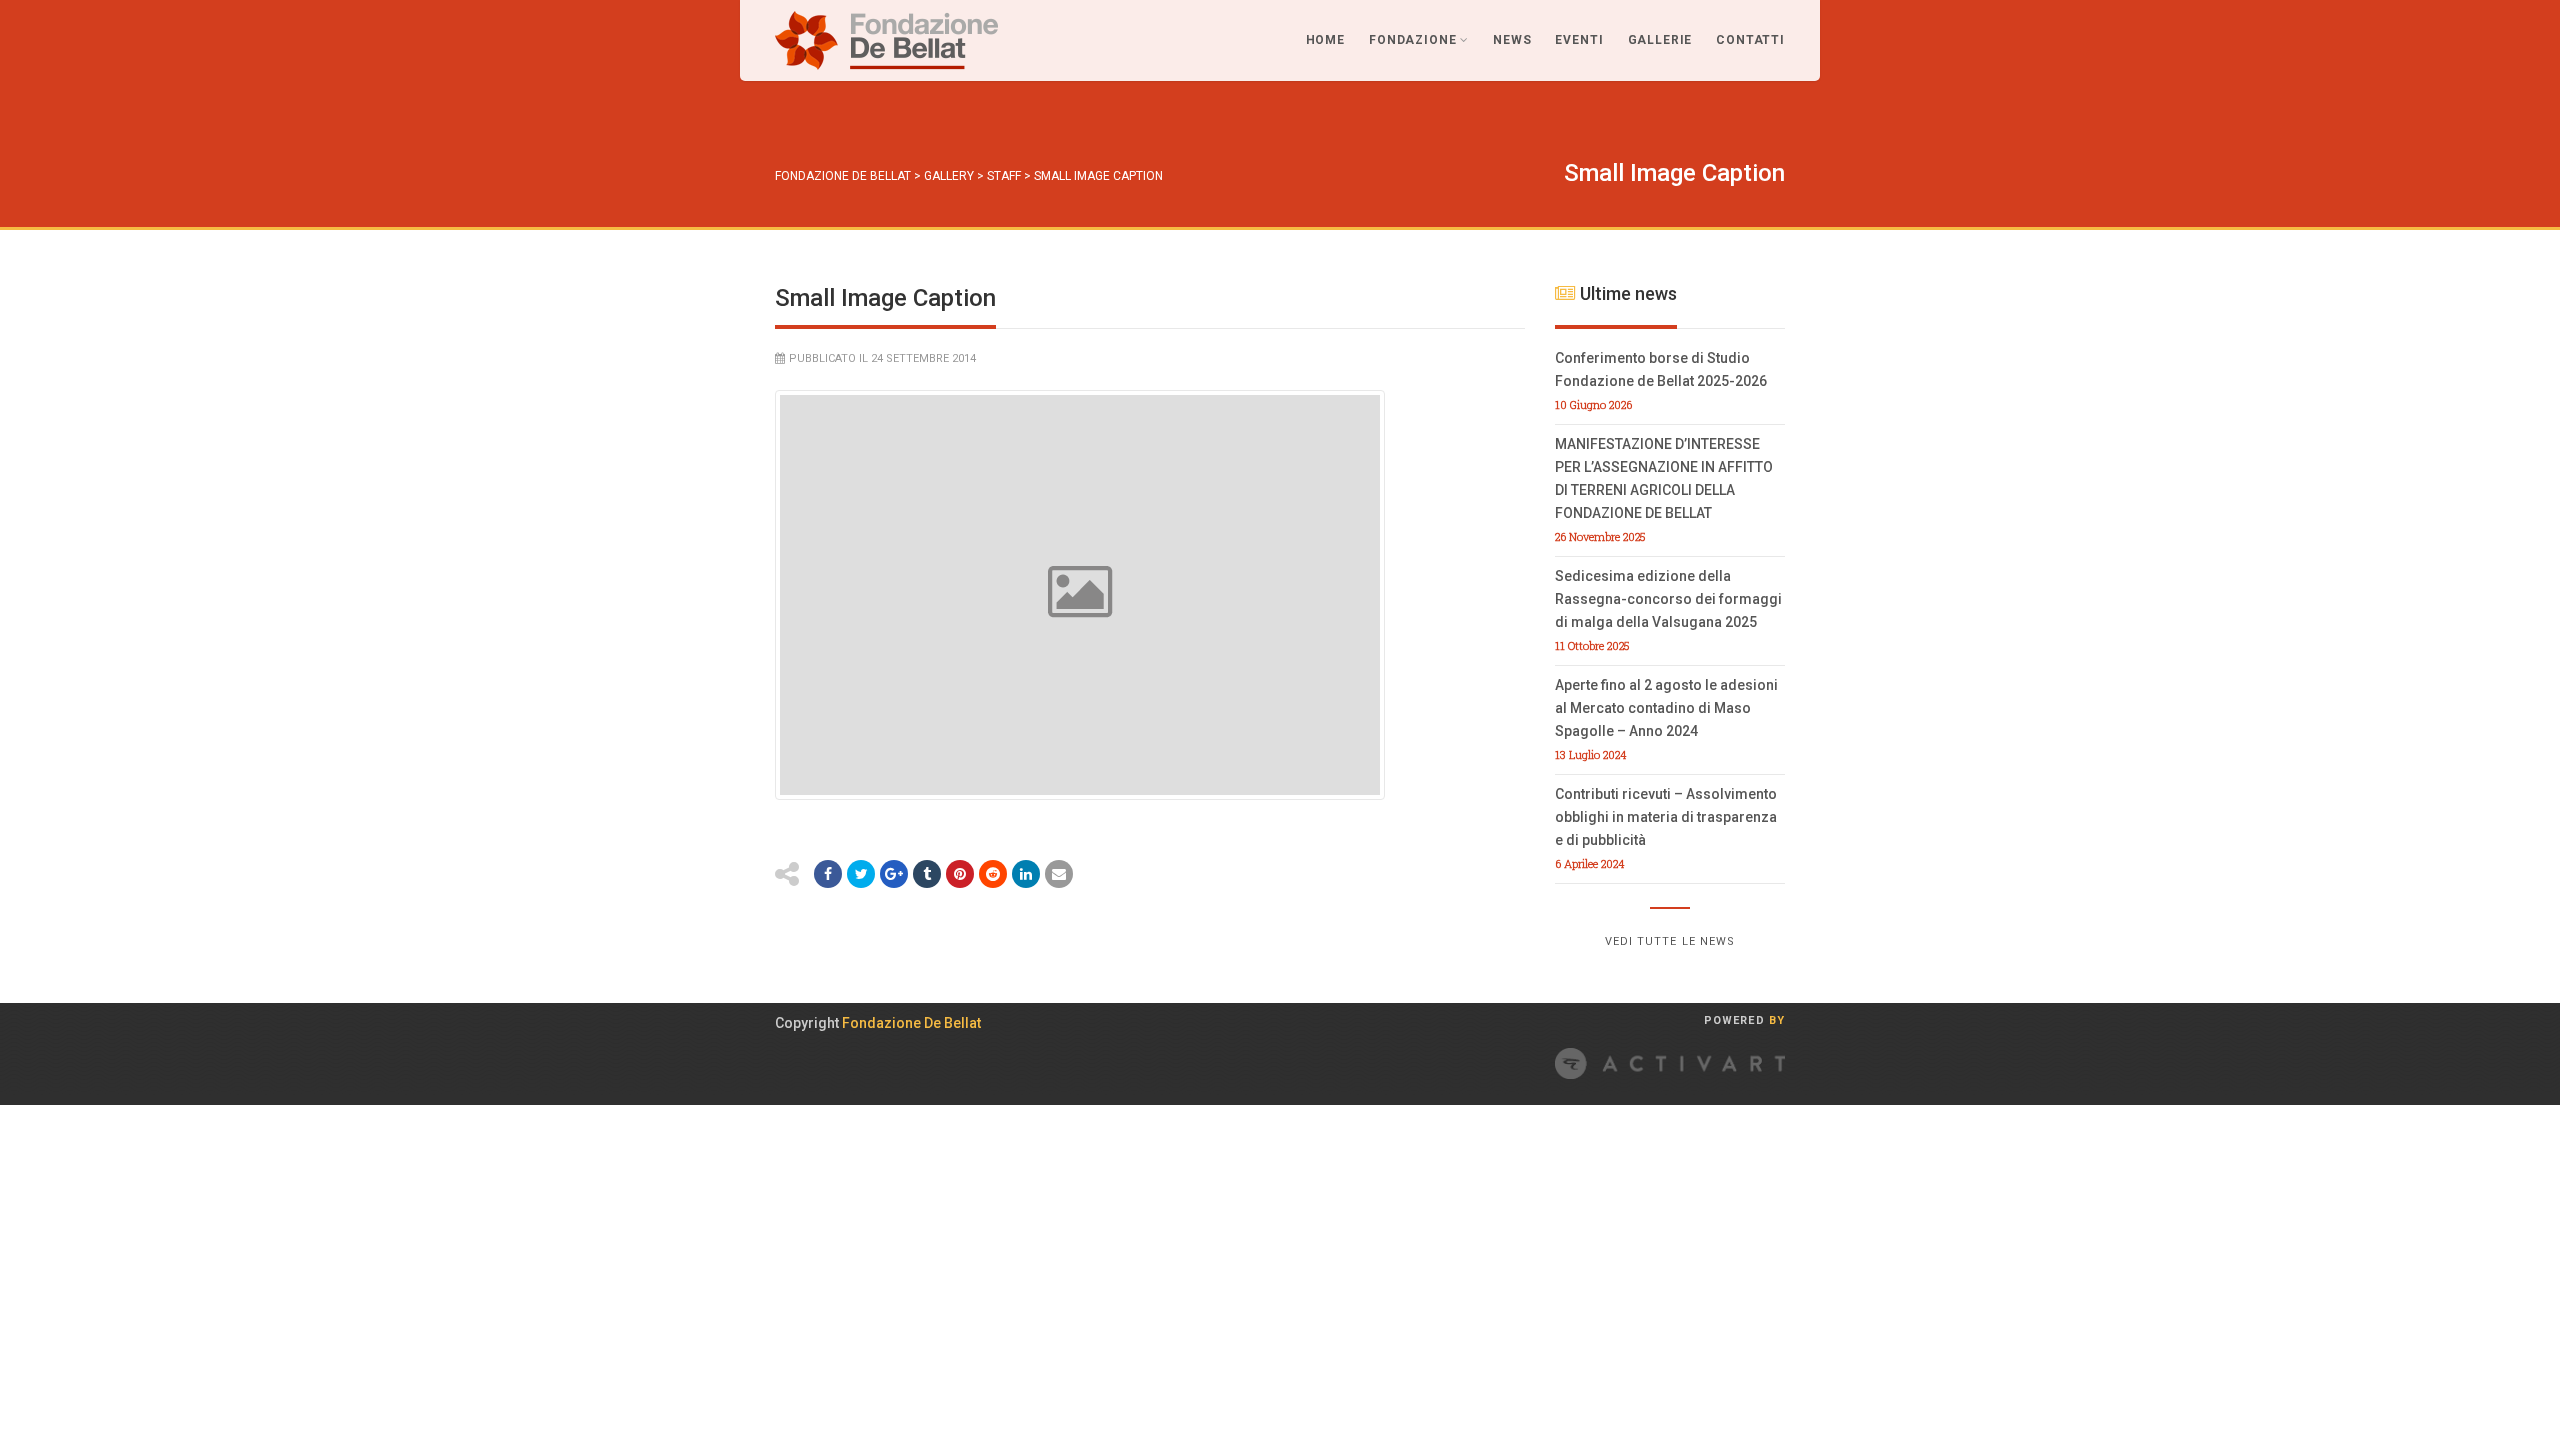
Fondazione (1412, 40)
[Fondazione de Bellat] (886, 40)
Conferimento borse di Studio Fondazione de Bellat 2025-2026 (1661, 369)
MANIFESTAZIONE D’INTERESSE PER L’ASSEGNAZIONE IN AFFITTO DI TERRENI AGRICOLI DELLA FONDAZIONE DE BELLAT (1664, 478)
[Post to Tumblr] (927, 874)
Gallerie (1660, 40)
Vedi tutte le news (1670, 941)
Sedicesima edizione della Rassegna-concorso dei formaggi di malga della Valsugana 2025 (1668, 599)
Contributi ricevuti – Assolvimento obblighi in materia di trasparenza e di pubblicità (1666, 817)
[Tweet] (861, 874)
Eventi (1579, 40)
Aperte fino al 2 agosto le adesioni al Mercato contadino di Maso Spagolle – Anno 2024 (1666, 708)
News (1512, 40)
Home (1325, 40)
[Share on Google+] (894, 874)
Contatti (1750, 40)
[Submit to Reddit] (993, 874)
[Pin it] (960, 874)
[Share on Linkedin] (1026, 874)
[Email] (1059, 874)
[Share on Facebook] (828, 874)
